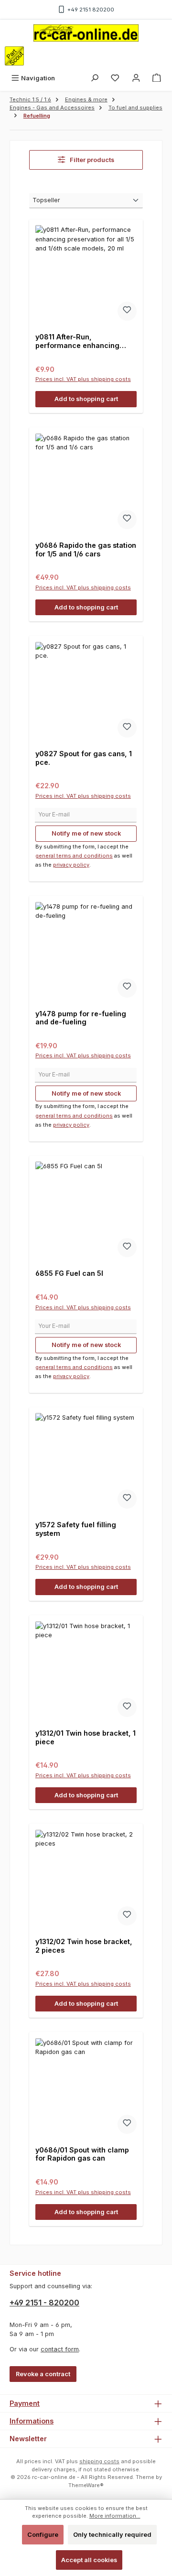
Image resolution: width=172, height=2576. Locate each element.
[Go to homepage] (86, 33)
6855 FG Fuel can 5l (69, 1273)
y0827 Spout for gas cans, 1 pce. (84, 758)
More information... (115, 2516)
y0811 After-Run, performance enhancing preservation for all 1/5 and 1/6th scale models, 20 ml (81, 341)
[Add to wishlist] (127, 311)
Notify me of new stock (86, 833)
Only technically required (112, 2535)
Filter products (91, 160)
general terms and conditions (74, 856)
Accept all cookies (89, 2560)
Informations (32, 2421)
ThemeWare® (86, 2485)
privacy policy (71, 865)
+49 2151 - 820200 (44, 2303)
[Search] (95, 78)
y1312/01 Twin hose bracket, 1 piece (86, 1737)
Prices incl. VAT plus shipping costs (83, 379)
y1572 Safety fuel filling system (76, 1529)
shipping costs (99, 2461)
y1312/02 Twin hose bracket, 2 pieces (84, 1946)
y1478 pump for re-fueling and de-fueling (81, 1018)
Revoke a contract (43, 2374)
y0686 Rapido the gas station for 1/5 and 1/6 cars (86, 549)
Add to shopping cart (86, 399)
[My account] (136, 78)
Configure (43, 2535)
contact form (60, 2349)
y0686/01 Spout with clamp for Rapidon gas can (82, 2154)
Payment (25, 2403)
